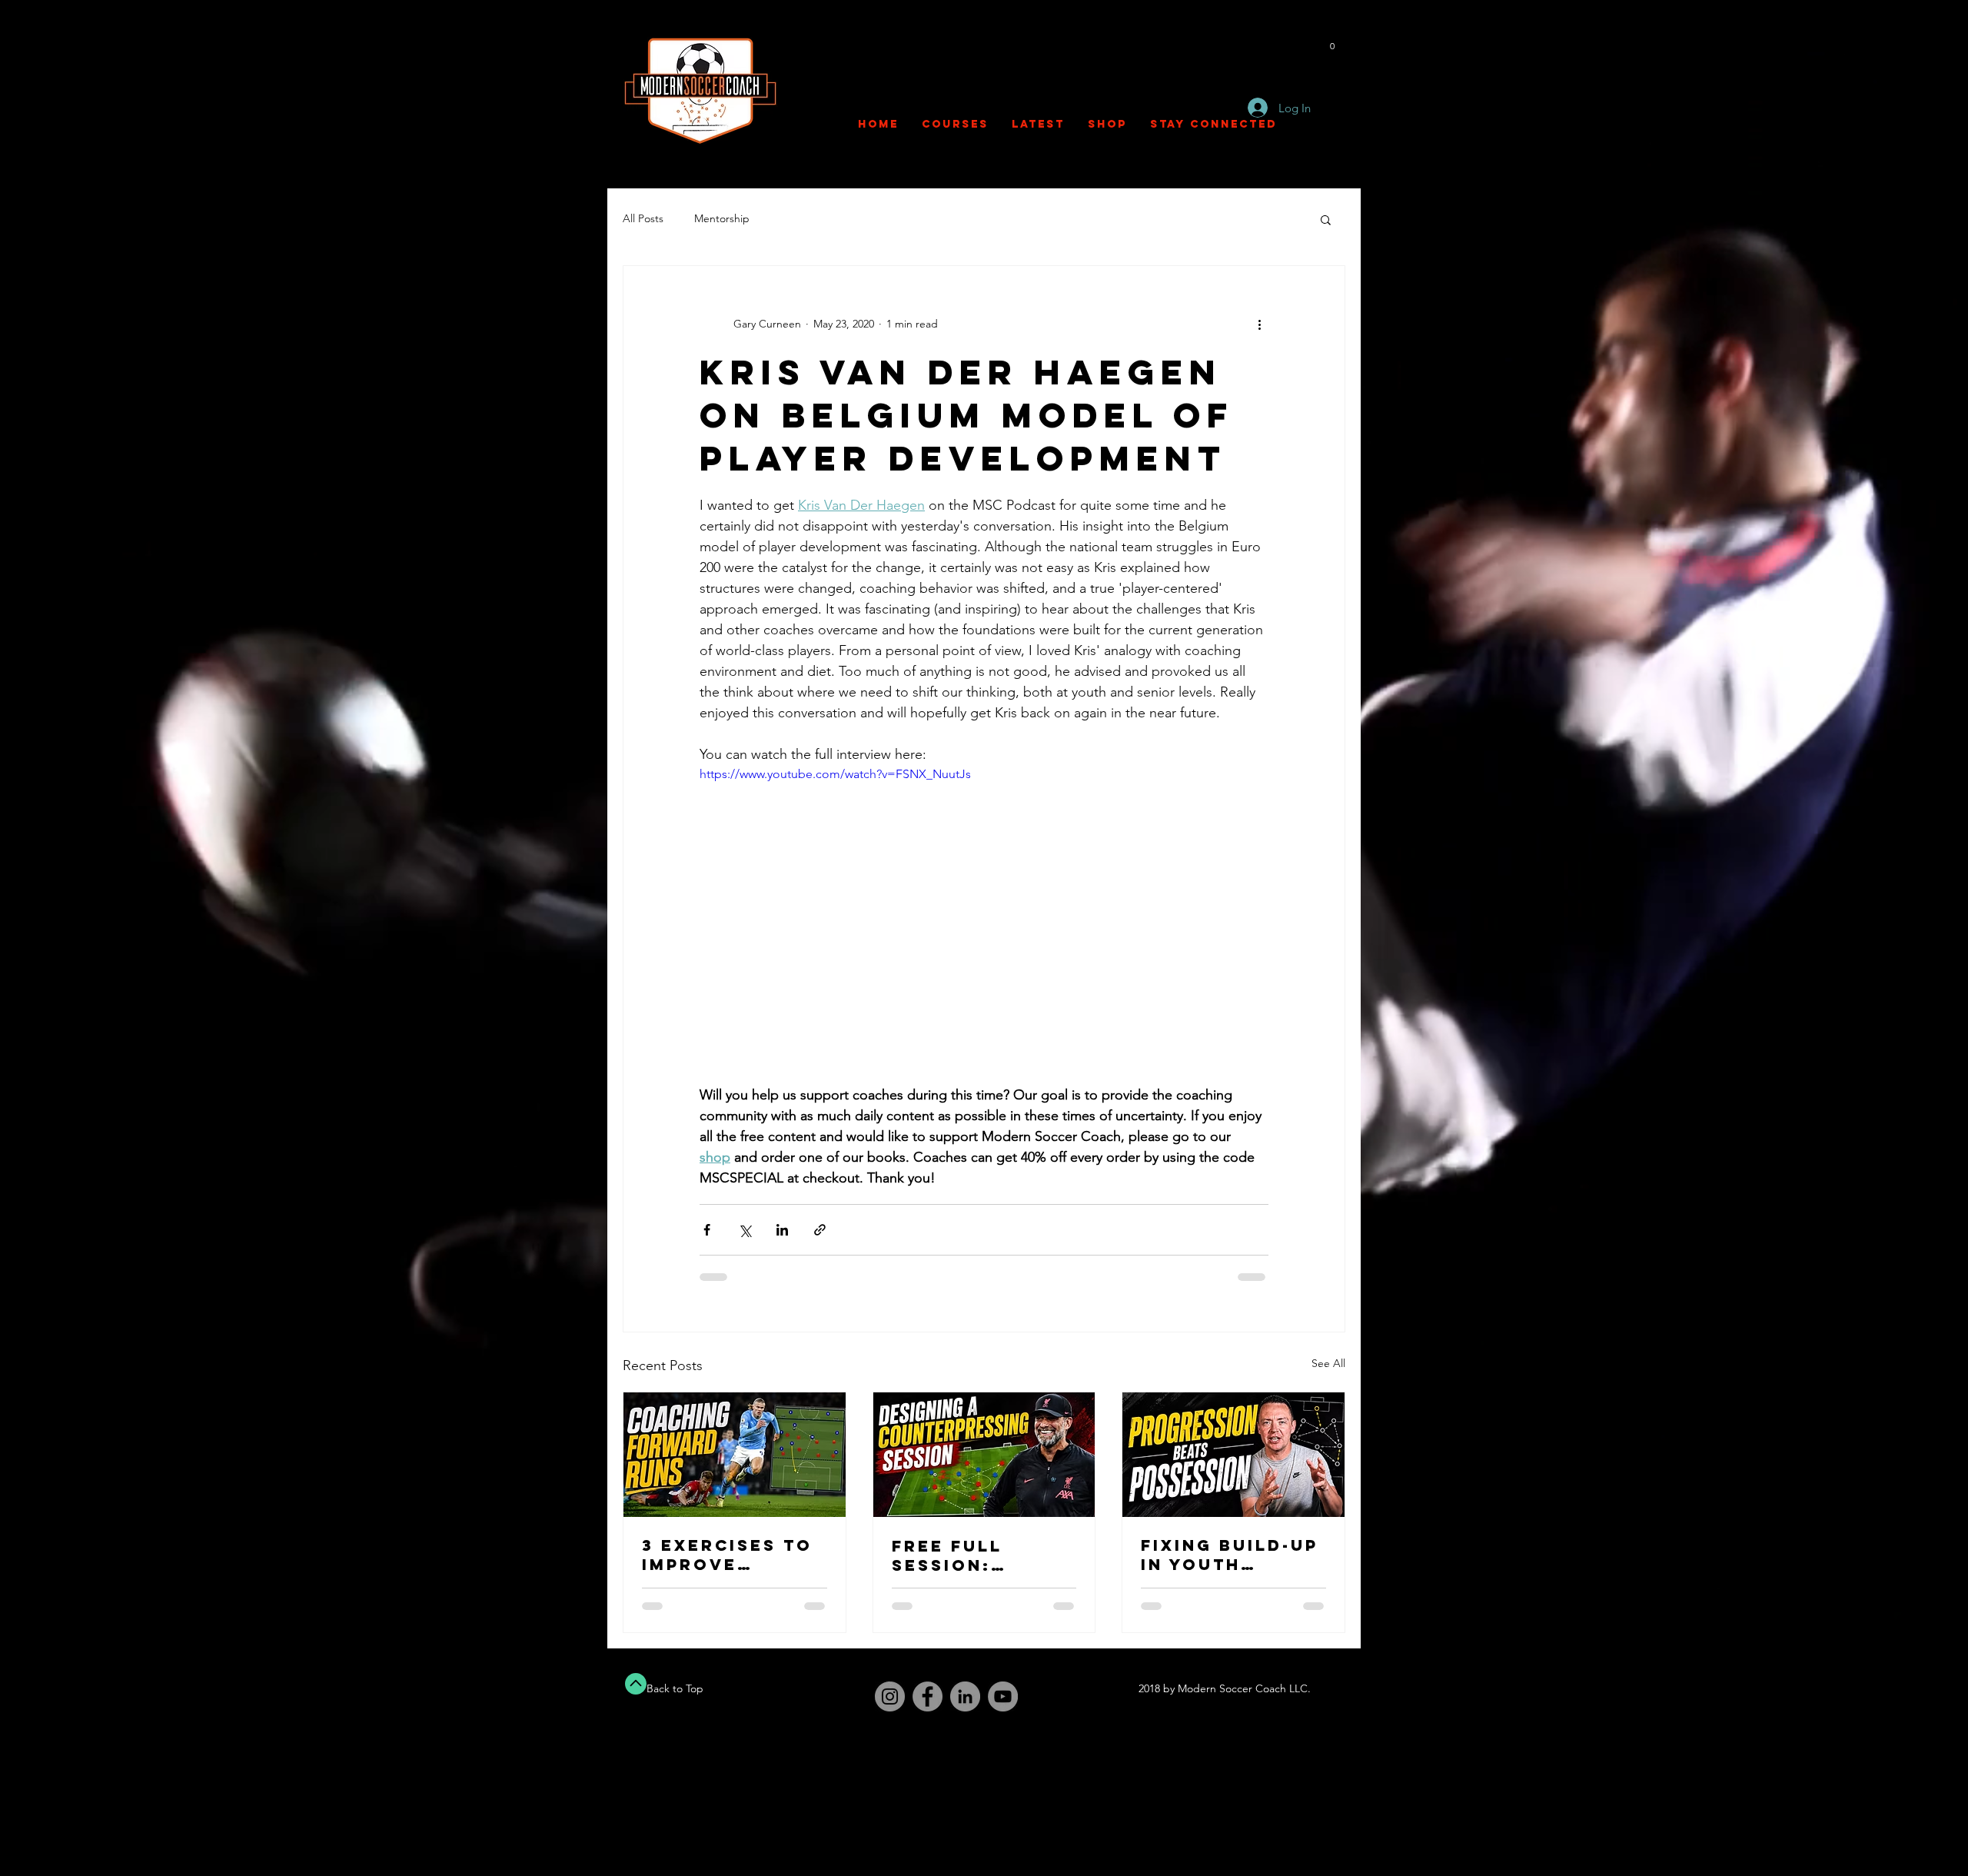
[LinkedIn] (965, 1696)
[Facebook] (927, 1696)
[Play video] (984, 925)
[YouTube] (1003, 1696)
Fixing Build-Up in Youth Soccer (1230, 1555)
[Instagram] (890, 1696)
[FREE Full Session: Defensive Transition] (984, 1455)
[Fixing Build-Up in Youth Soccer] (1233, 1455)
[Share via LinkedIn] (782, 1230)
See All (1328, 1363)
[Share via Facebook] (707, 1230)
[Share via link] (820, 1230)
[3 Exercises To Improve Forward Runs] (735, 1455)
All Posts (643, 218)
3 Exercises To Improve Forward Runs (727, 1555)
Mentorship (722, 218)
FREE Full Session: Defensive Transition (956, 1555)
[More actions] (1259, 324)
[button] (1332, 42)
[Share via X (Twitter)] (745, 1230)
